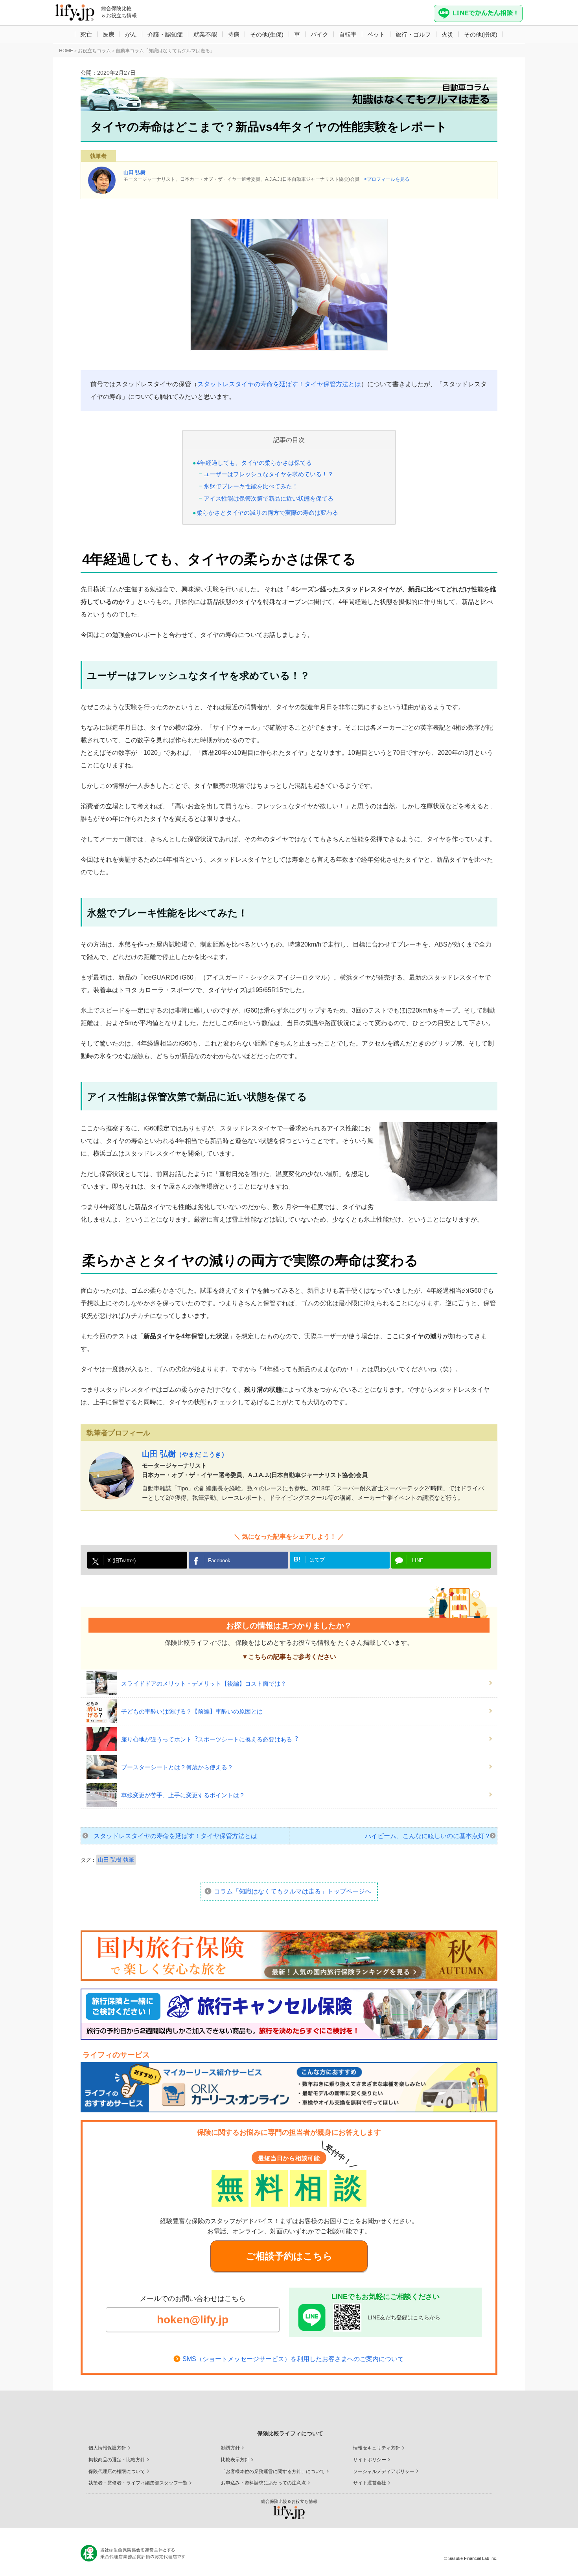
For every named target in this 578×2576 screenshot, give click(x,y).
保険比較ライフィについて (290, 2433)
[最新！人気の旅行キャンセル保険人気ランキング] (289, 2014)
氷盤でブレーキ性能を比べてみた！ (251, 486)
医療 (109, 34)
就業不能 (205, 34)
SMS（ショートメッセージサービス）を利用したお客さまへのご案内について (293, 2359)
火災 (447, 34)
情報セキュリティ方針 (377, 2448)
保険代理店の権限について (117, 2471)
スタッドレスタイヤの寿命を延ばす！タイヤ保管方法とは (175, 1836)
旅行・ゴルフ (413, 34)
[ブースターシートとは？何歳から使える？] (104, 1767)
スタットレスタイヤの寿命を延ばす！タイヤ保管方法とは (279, 384)
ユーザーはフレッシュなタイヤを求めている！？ (269, 474)
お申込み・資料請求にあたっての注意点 (263, 2483)
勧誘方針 (230, 2448)
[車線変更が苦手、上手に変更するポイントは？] (104, 1795)
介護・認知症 (165, 34)
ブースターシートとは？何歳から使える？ (177, 1767)
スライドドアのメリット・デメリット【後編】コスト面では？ (204, 1683)
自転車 (348, 34)
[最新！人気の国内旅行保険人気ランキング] (289, 1956)
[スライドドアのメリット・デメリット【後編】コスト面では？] (104, 1683)
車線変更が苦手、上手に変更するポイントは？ (183, 1795)
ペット (376, 34)
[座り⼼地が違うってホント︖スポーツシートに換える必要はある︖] (104, 1739)
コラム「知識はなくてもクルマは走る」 (293, 1891)
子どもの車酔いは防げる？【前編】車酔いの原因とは (192, 1711)
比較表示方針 (235, 2460)
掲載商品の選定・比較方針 (117, 2460)
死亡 (86, 34)
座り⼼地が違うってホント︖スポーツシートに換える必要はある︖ (210, 1739)
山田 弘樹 (134, 172)
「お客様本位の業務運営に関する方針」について (273, 2471)
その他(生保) (267, 34)
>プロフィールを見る (387, 179)
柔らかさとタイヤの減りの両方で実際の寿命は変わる (267, 513)
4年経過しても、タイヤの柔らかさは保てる (254, 463)
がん (131, 34)
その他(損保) (481, 34)
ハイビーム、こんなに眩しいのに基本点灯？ (428, 1836)
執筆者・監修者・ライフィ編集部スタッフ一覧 (138, 2483)
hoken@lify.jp (193, 2320)
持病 (234, 34)
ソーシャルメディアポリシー (384, 2471)
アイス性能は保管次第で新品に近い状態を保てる (269, 498)
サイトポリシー (370, 2460)
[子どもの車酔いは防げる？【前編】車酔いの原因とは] (104, 1711)
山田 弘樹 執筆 (116, 1860)
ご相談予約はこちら (289, 2256)
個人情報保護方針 (107, 2448)
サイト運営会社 (370, 2483)
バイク (319, 34)
